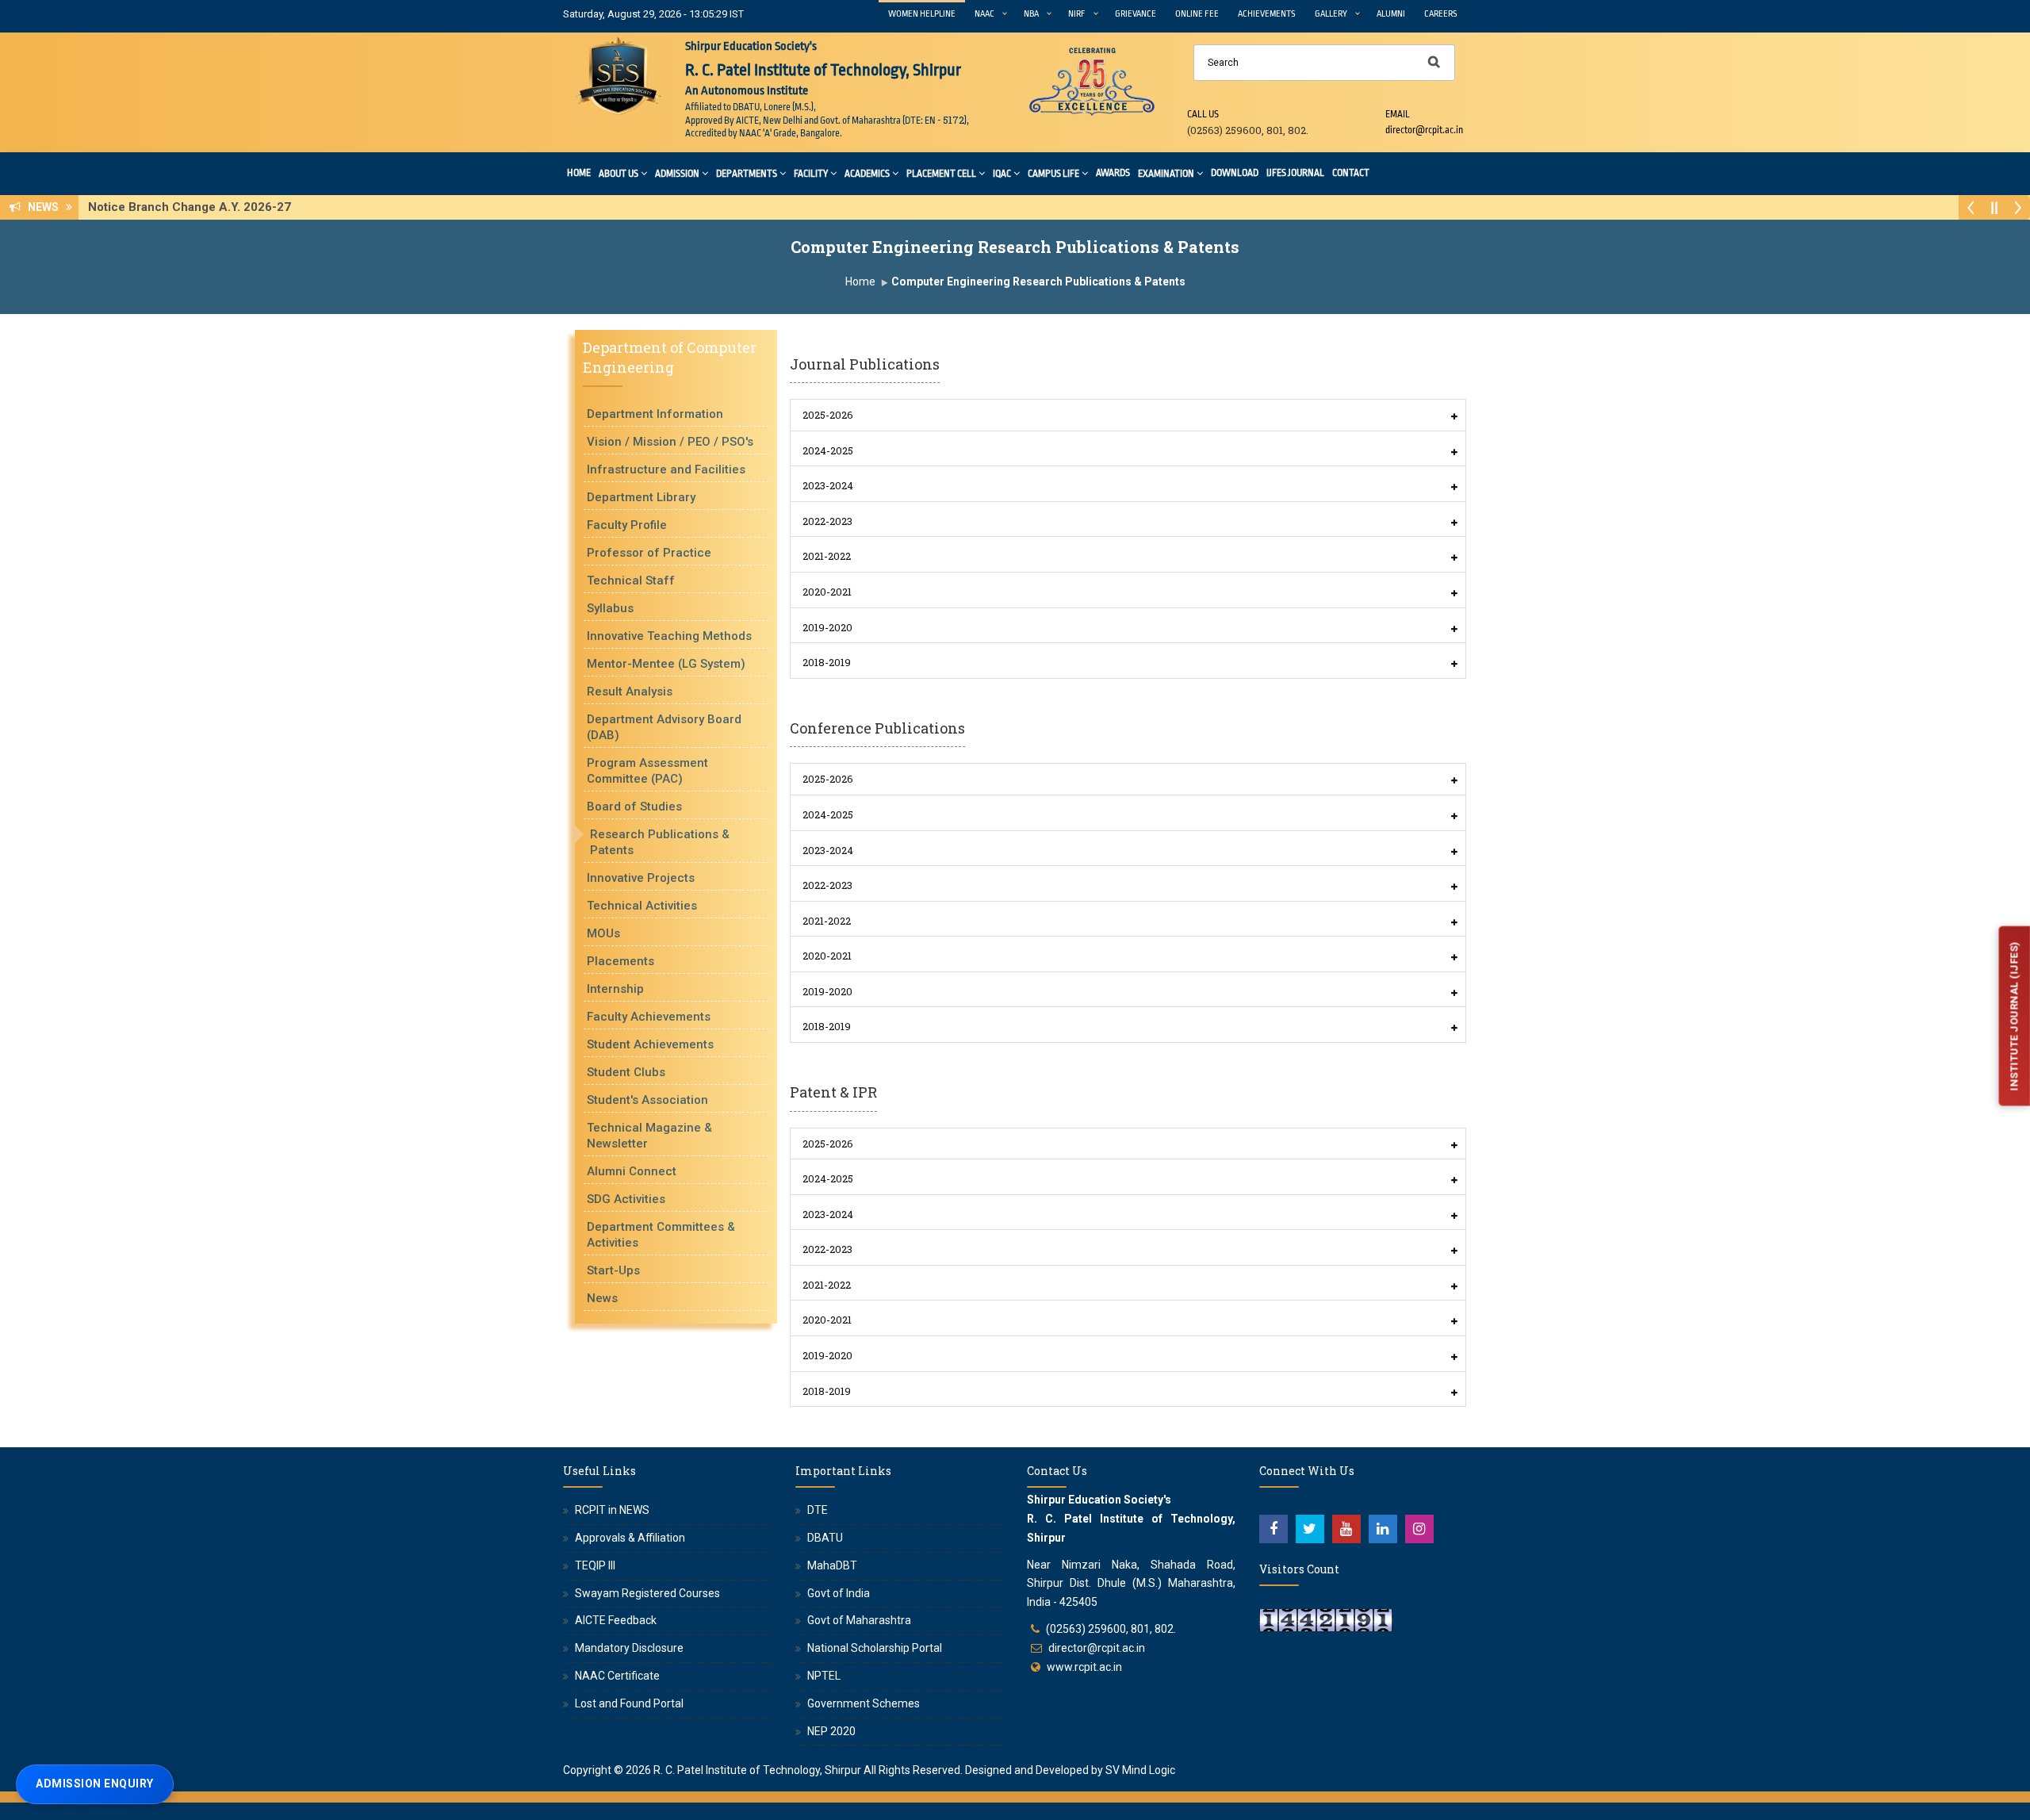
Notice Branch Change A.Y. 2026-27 (194, 207)
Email (1398, 114)
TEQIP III (595, 1565)
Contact (1351, 173)
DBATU (825, 1538)
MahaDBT (832, 1565)
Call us (1203, 114)
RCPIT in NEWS (612, 1510)
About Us (619, 174)
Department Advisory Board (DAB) (664, 727)
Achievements (1267, 14)
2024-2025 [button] (828, 450)
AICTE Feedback (616, 1620)
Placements (620, 961)
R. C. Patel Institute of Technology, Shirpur (757, 1770)
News (602, 1298)
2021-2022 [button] (827, 556)
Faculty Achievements (649, 1017)
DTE (818, 1510)
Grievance (1136, 14)
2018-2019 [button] (827, 662)
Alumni (1391, 14)
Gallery (1331, 14)
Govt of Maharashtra (859, 1620)
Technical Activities (642, 906)
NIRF (1077, 14)
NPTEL (824, 1676)
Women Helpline (922, 14)
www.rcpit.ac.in (1084, 1667)
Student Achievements (650, 1044)
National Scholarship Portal (875, 1648)
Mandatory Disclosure (629, 1648)
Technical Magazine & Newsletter (649, 1136)
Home (579, 173)
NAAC (984, 14)
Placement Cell (941, 174)
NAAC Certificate (617, 1676)
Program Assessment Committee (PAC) (647, 771)
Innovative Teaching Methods (669, 636)
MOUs (603, 933)
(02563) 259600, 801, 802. (1111, 1629)
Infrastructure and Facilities (666, 469)
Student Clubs (626, 1072)
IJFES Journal (1295, 173)
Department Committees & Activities (661, 1235)
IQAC (1002, 174)
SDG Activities (626, 1199)
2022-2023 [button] (827, 521)
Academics (867, 174)
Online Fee (1197, 14)
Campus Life (1053, 174)
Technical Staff (631, 580)
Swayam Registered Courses (647, 1593)
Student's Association (647, 1100)
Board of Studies (634, 807)
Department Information (655, 414)
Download (1235, 173)
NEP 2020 (831, 1731)
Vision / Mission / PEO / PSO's (670, 442)
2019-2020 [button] (827, 627)
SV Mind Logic (1140, 1770)
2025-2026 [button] (828, 415)
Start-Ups (613, 1270)
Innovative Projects (641, 878)
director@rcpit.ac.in (1097, 1648)
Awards (1113, 173)
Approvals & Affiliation (630, 1538)
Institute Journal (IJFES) (2014, 1016)
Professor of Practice (649, 553)
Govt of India (839, 1593)
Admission (677, 174)
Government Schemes (864, 1703)
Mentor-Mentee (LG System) (666, 664)
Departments (747, 174)
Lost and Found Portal (629, 1703)
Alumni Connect (632, 1171)
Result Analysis (630, 692)
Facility (811, 174)
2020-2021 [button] (827, 592)
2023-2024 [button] (828, 485)
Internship (615, 989)
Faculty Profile (627, 525)
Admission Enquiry (95, 1784)
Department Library (641, 497)
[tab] (1128, 415)
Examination (1166, 174)
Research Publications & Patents (660, 842)
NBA (1031, 14)
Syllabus (610, 608)
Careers (1441, 14)
